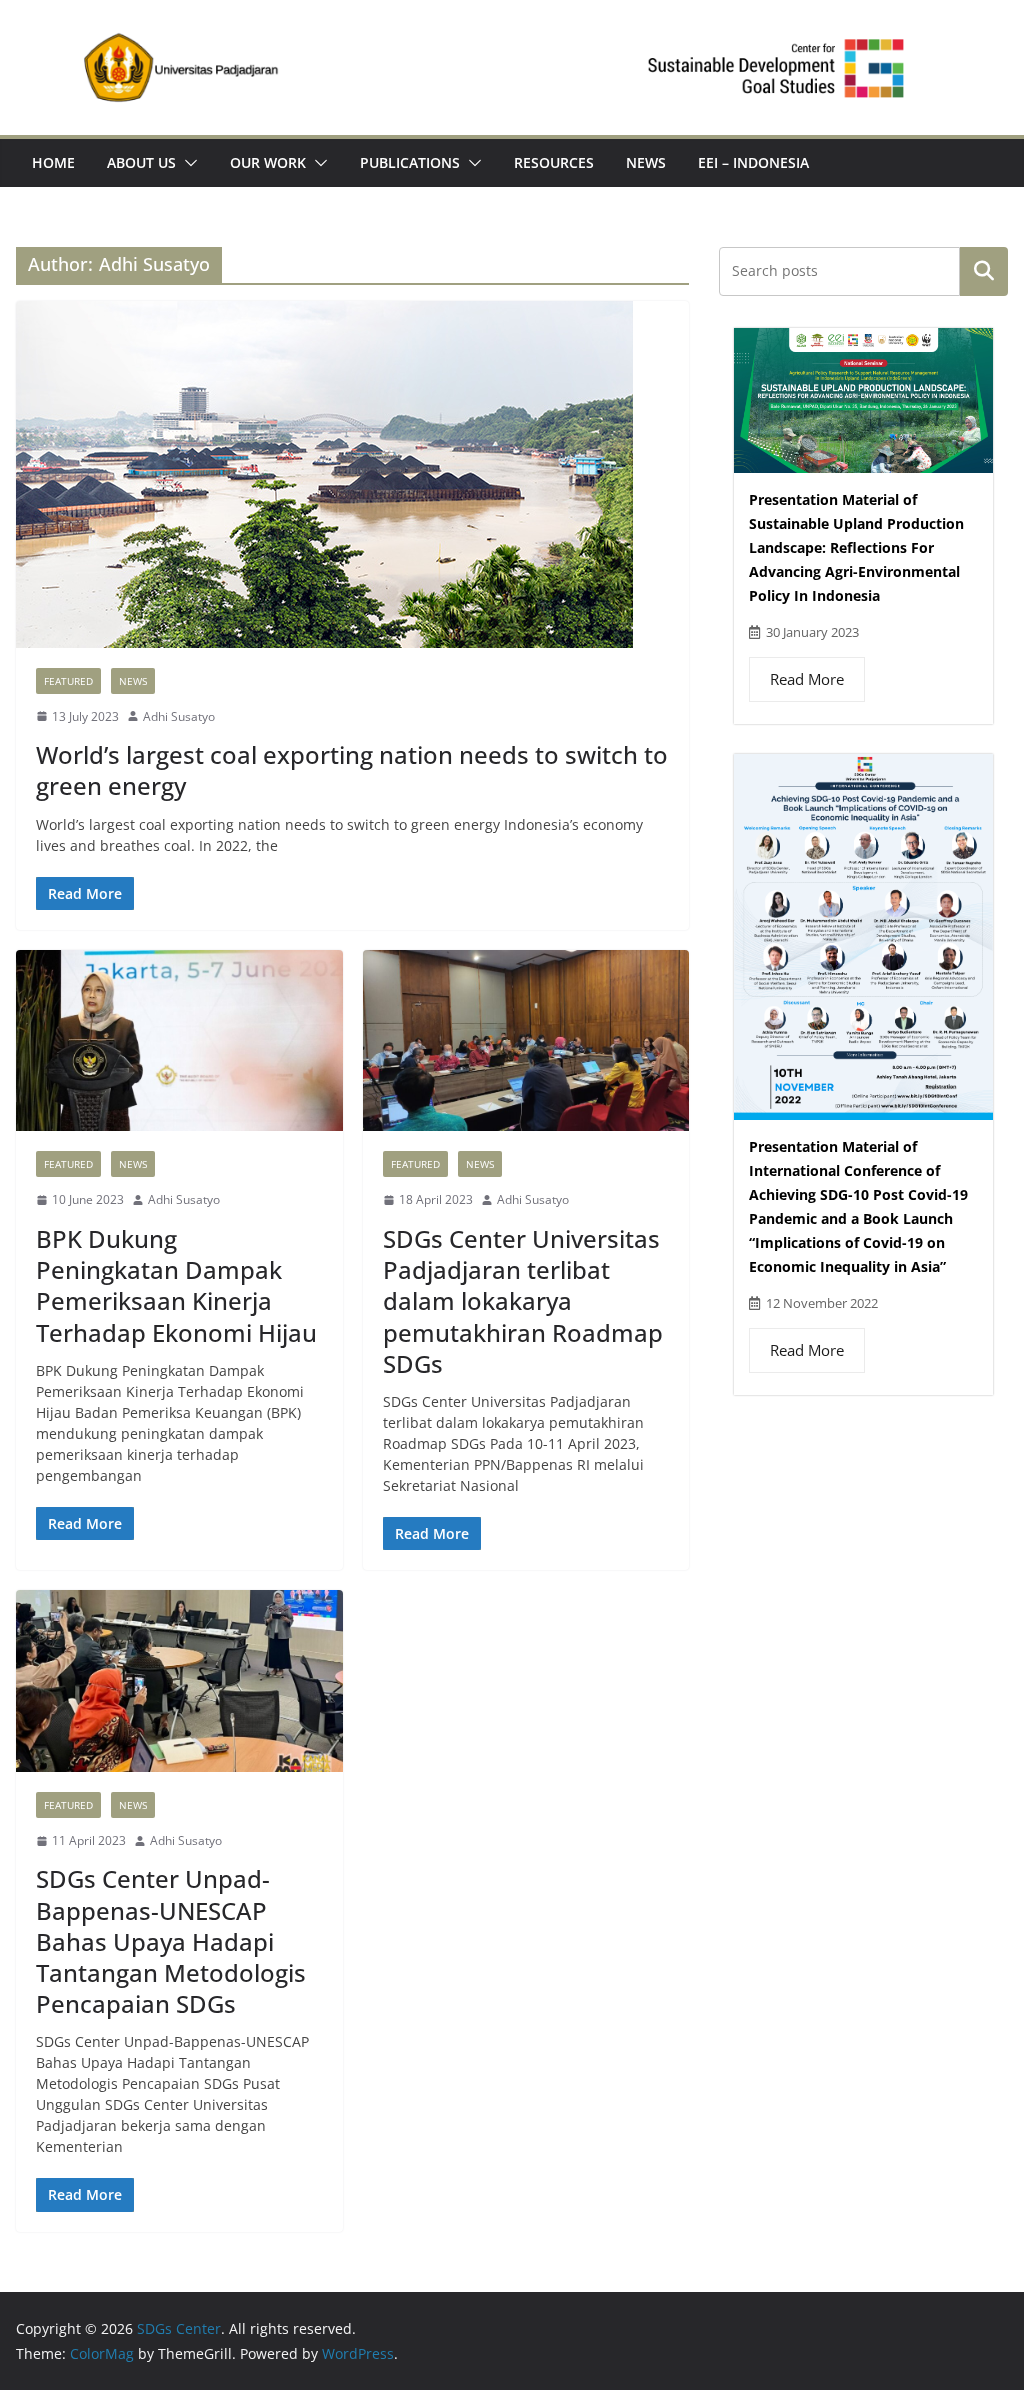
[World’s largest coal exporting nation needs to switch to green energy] (352, 474)
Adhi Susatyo (179, 716)
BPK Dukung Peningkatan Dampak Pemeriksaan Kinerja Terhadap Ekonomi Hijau (176, 1285)
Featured (68, 681)
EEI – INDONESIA (753, 162)
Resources (554, 162)
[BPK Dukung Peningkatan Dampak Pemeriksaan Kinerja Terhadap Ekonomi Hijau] (179, 1041)
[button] (187, 163)
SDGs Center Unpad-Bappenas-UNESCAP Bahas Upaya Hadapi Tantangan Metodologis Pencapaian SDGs (171, 1941)
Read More (807, 679)
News (646, 162)
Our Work (268, 162)
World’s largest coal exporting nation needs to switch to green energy (352, 770)
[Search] (984, 271)
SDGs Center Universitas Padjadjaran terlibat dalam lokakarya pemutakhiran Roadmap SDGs (523, 1301)
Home (53, 162)
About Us (141, 162)
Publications (410, 162)
